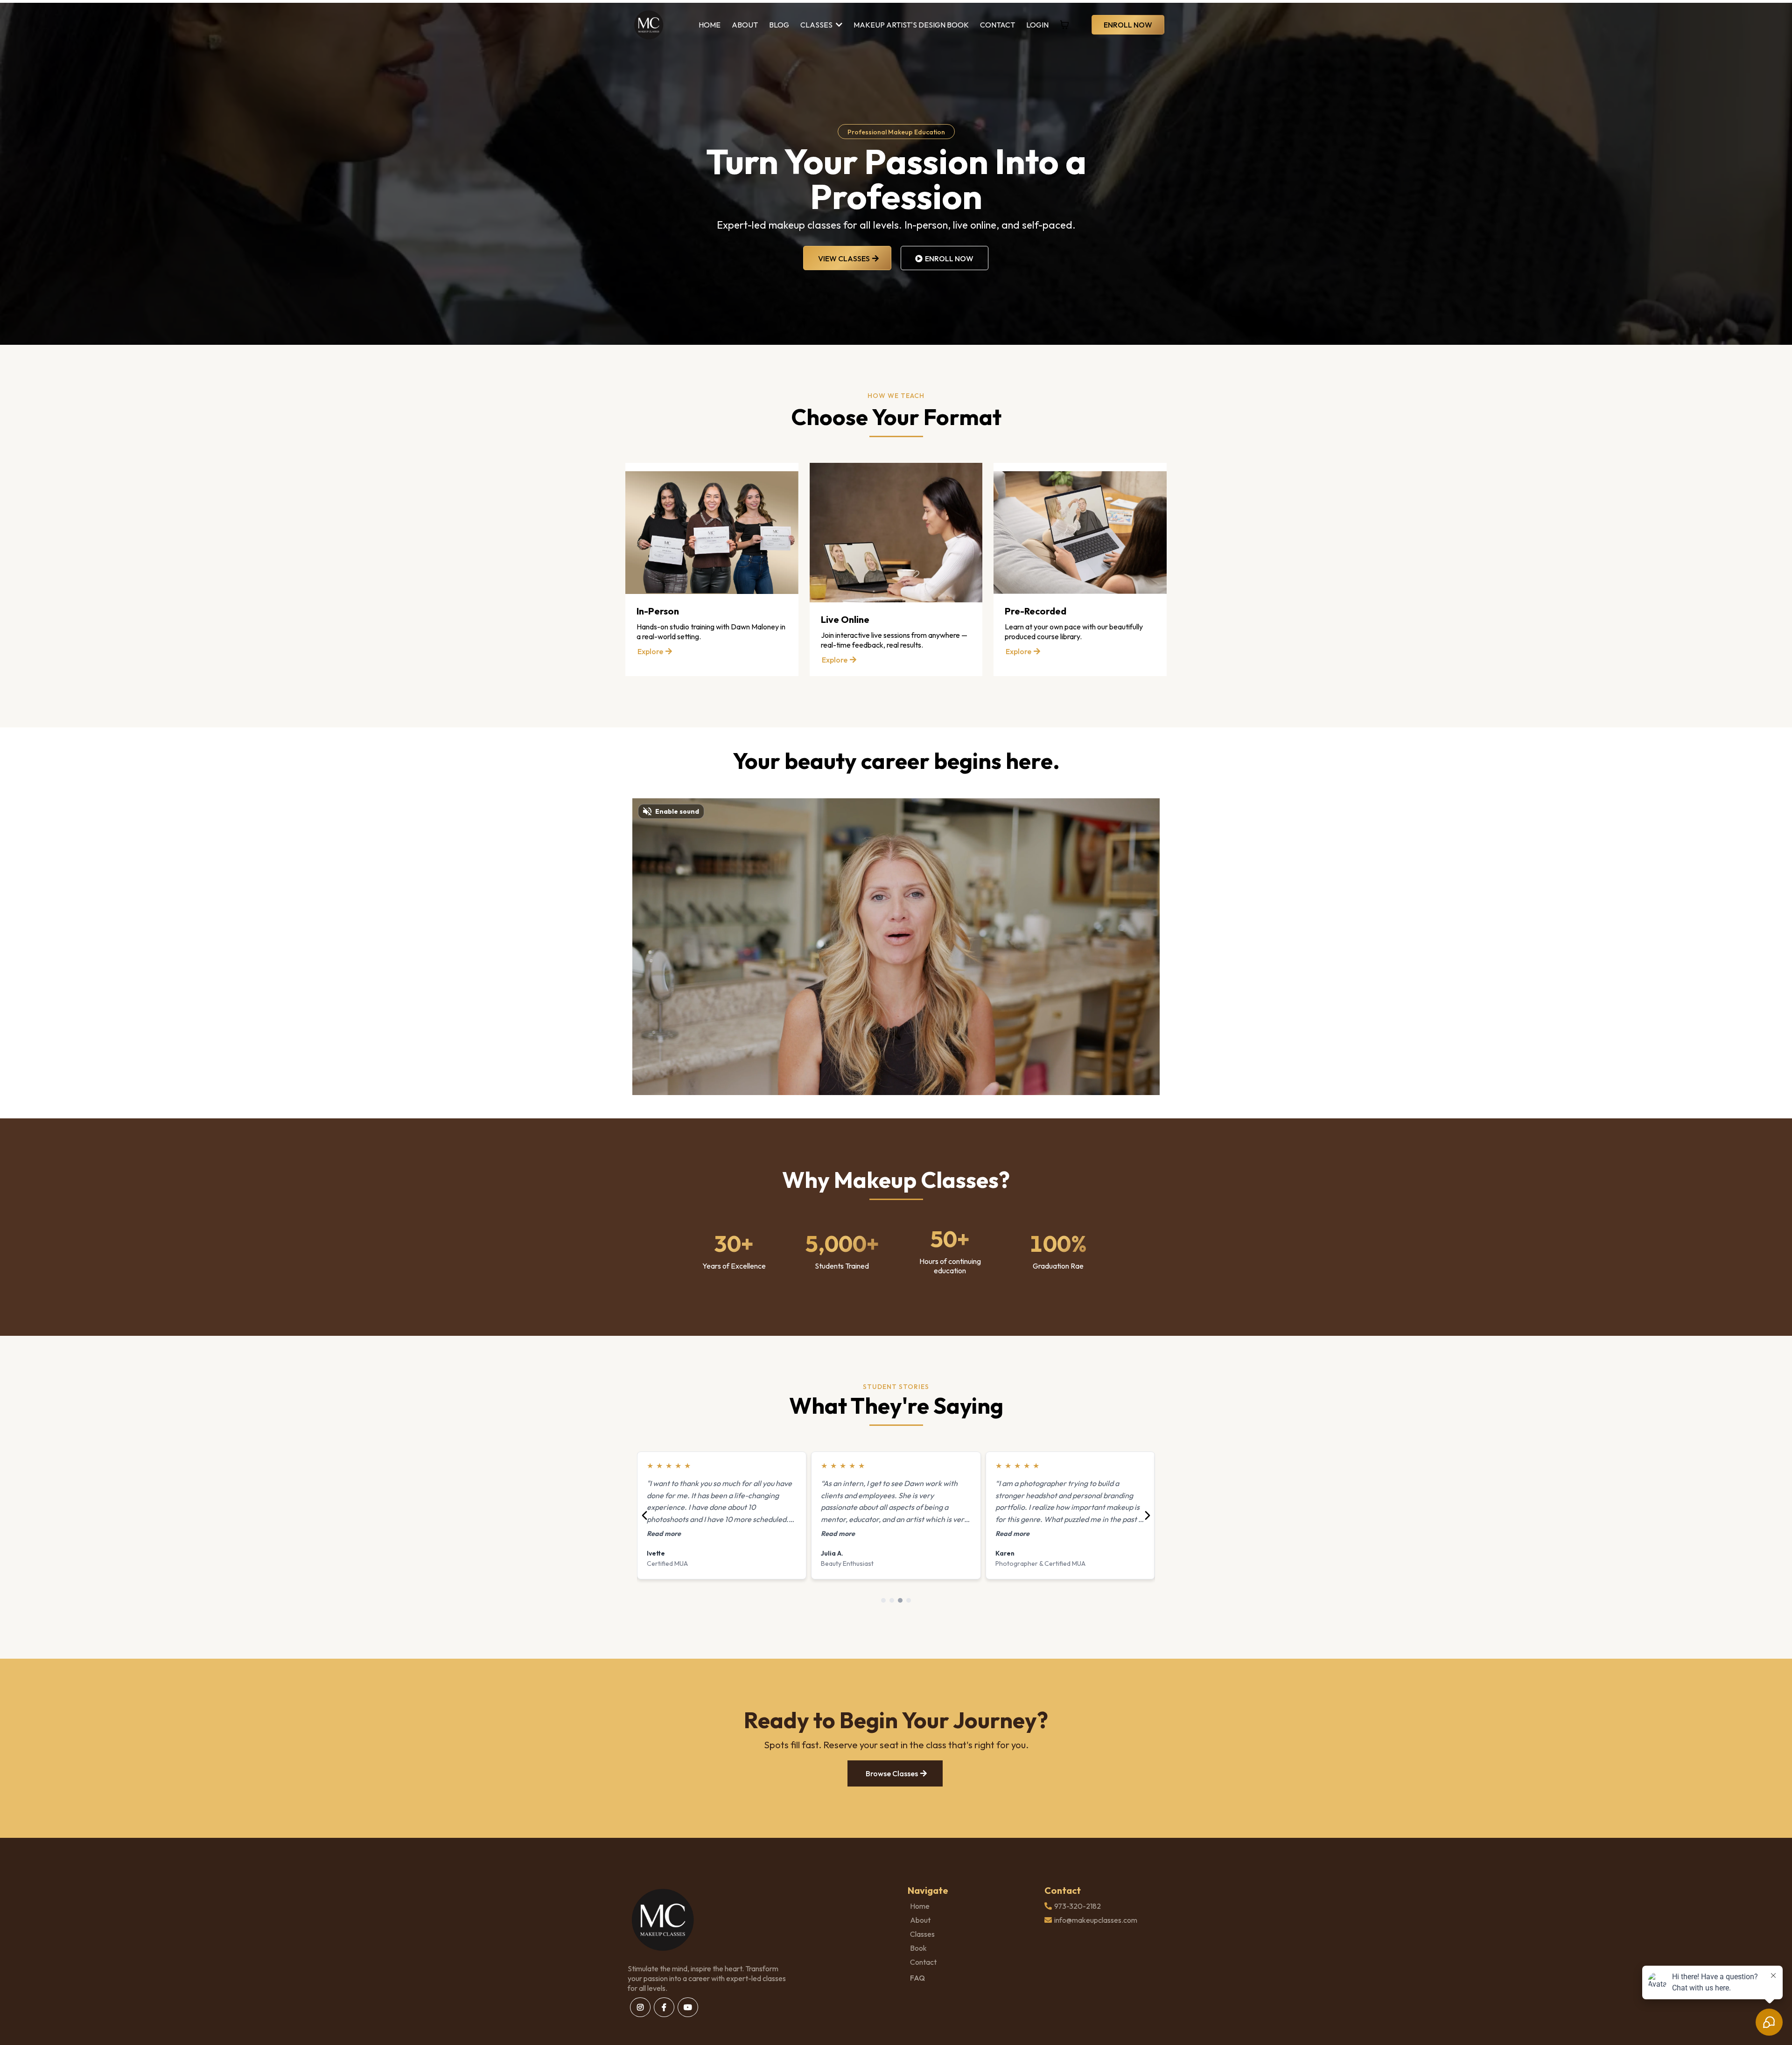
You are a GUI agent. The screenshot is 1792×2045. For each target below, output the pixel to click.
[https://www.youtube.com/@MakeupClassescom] (688, 2007)
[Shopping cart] (1064, 25)
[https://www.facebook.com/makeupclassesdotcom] (664, 2007)
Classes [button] (817, 25)
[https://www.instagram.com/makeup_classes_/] (640, 2007)
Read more (664, 1534)
